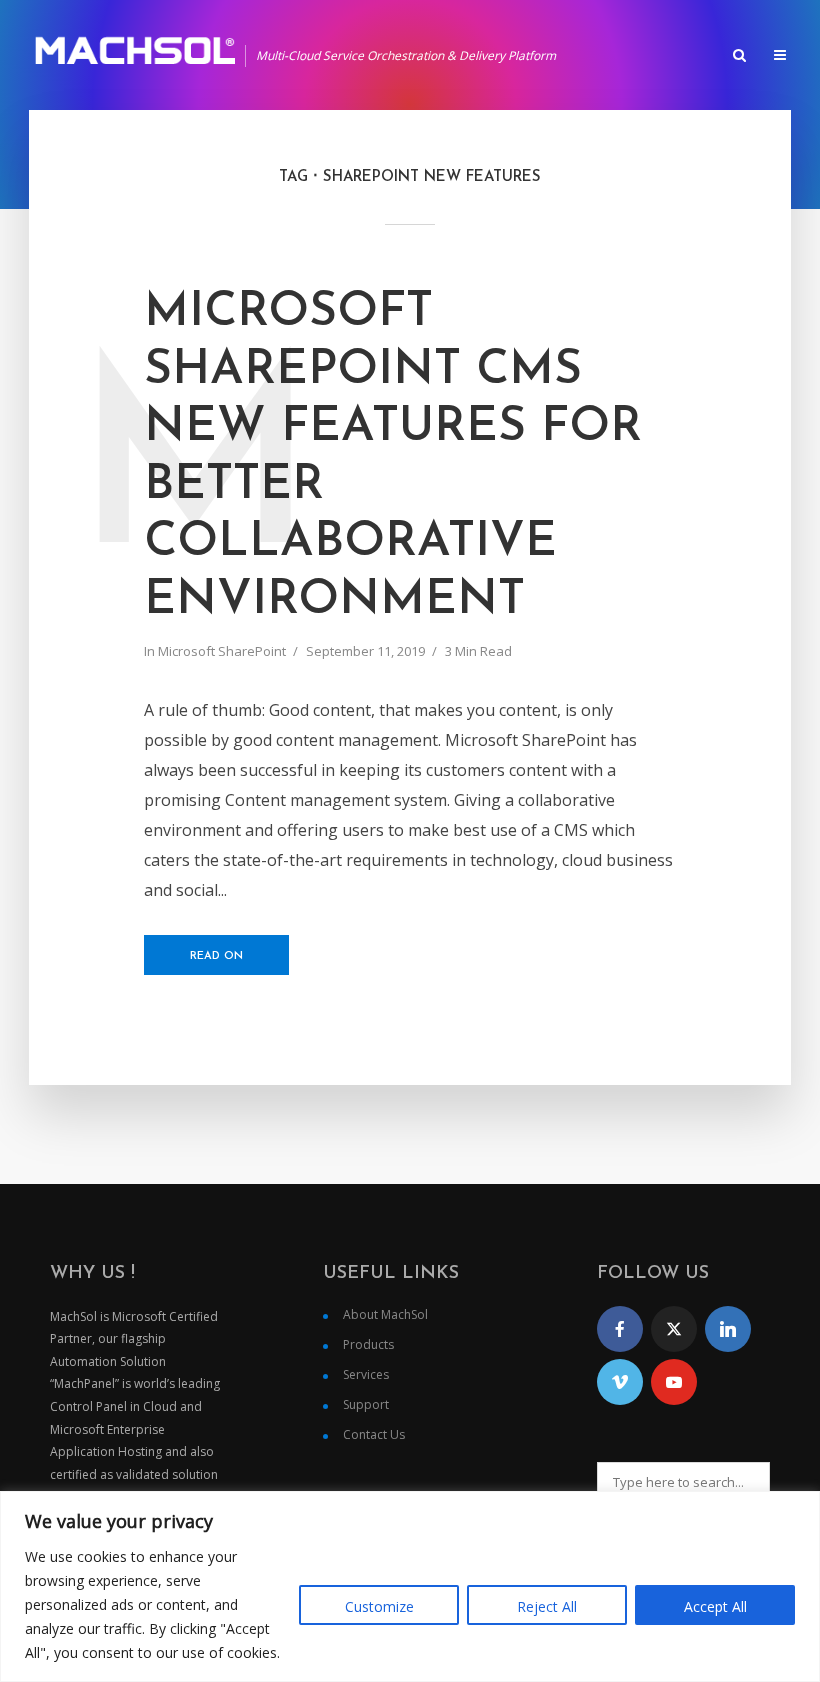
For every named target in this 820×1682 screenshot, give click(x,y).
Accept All (715, 1606)
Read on (216, 956)
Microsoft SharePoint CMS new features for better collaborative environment (393, 457)
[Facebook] (620, 1329)
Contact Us (374, 1434)
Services (366, 1374)
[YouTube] (674, 1382)
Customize (379, 1606)
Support (366, 1404)
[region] (410, 1586)
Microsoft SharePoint (222, 651)
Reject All (547, 1606)
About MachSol (385, 1314)
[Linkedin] (728, 1329)
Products (368, 1344)
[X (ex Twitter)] (674, 1329)
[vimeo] (620, 1382)
